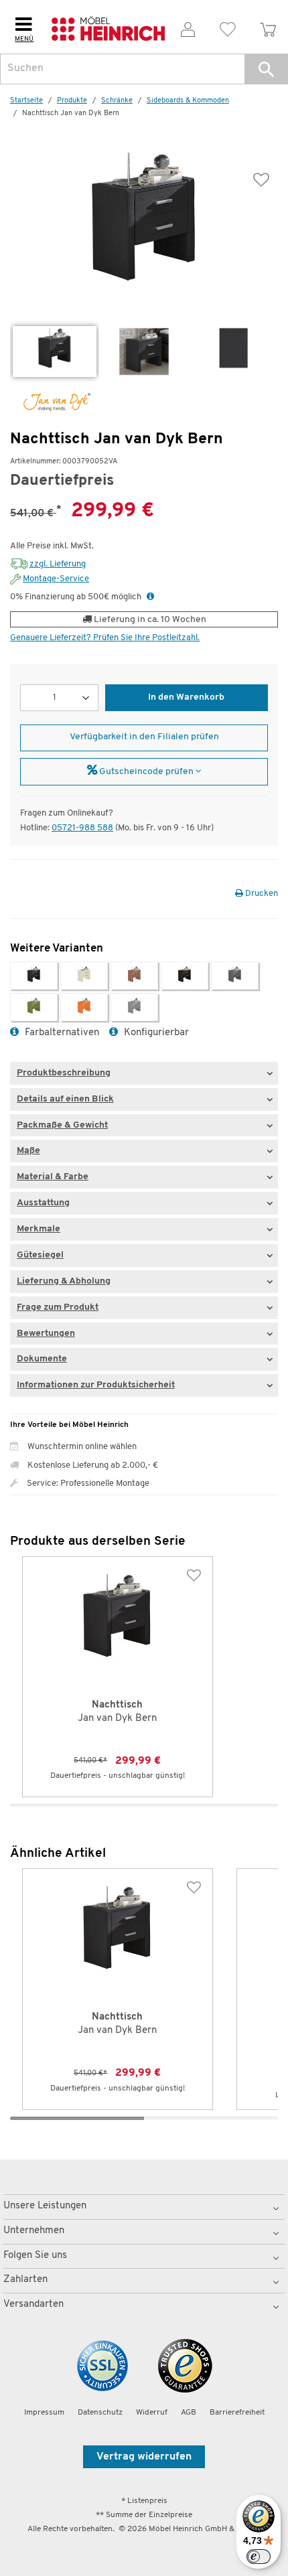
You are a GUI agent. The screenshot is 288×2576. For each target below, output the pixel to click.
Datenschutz (100, 2413)
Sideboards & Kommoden (188, 101)
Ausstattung (43, 1203)
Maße (28, 1151)
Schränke (117, 101)
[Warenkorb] (268, 27)
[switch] (259, 2557)
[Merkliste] (228, 27)
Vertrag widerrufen (144, 2457)
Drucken (261, 894)
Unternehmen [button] (34, 2231)
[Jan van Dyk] (50, 402)
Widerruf (152, 2413)
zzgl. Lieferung (58, 564)
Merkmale (39, 1229)
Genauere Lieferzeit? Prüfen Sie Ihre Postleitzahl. (105, 638)
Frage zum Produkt (58, 1307)
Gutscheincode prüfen (146, 772)
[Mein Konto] (188, 27)
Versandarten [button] (33, 2304)
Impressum (44, 2413)
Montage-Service (56, 579)
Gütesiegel (40, 1255)
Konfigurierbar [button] (155, 1033)
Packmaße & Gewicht (62, 1125)
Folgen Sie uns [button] (35, 2256)
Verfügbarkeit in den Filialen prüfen (144, 737)
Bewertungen (46, 1334)
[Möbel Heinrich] (108, 27)
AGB (189, 2413)
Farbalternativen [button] (61, 1033)
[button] (266, 69)
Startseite (26, 101)
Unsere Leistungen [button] (45, 2206)
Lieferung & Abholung (64, 1281)
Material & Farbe (53, 1177)
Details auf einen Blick (65, 1099)
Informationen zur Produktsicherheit (96, 1385)
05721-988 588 (82, 828)
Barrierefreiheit (237, 2413)
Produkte (72, 101)
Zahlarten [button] (25, 2280)
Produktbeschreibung (64, 1073)
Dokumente (42, 1359)
